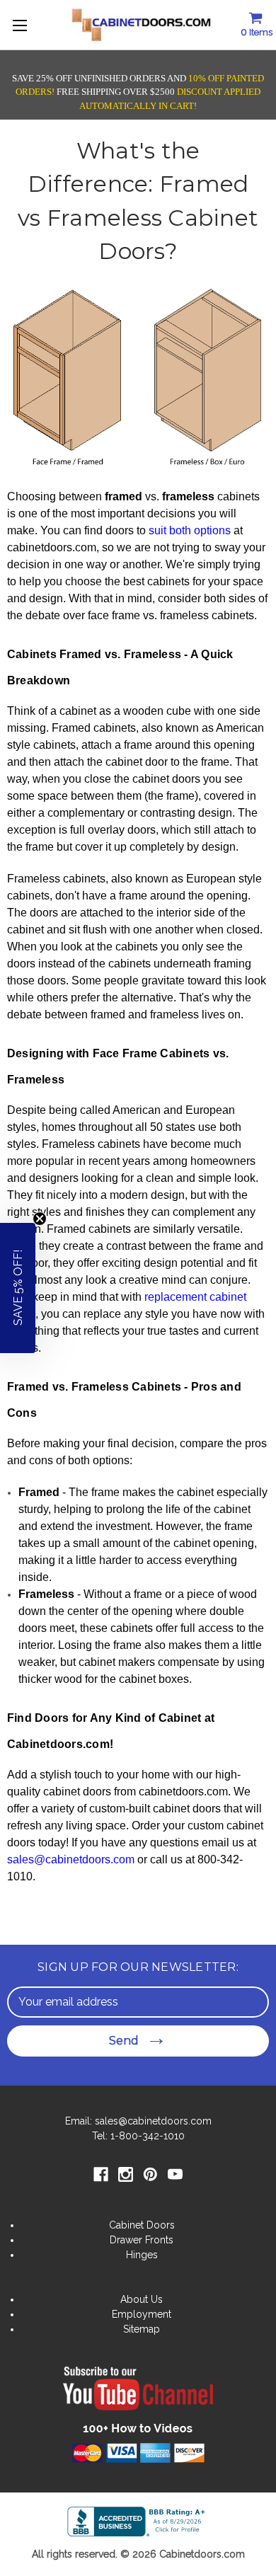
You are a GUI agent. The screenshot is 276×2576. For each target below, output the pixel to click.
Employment (142, 2314)
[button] (18, 1288)
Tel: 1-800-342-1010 (138, 2136)
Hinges (142, 2255)
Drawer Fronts (142, 2240)
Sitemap (142, 2329)
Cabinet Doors (142, 2225)
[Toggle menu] (21, 25)
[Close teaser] (40, 1219)
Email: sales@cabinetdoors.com (138, 2121)
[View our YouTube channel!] (138, 2398)
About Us (142, 2299)
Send (124, 2041)
